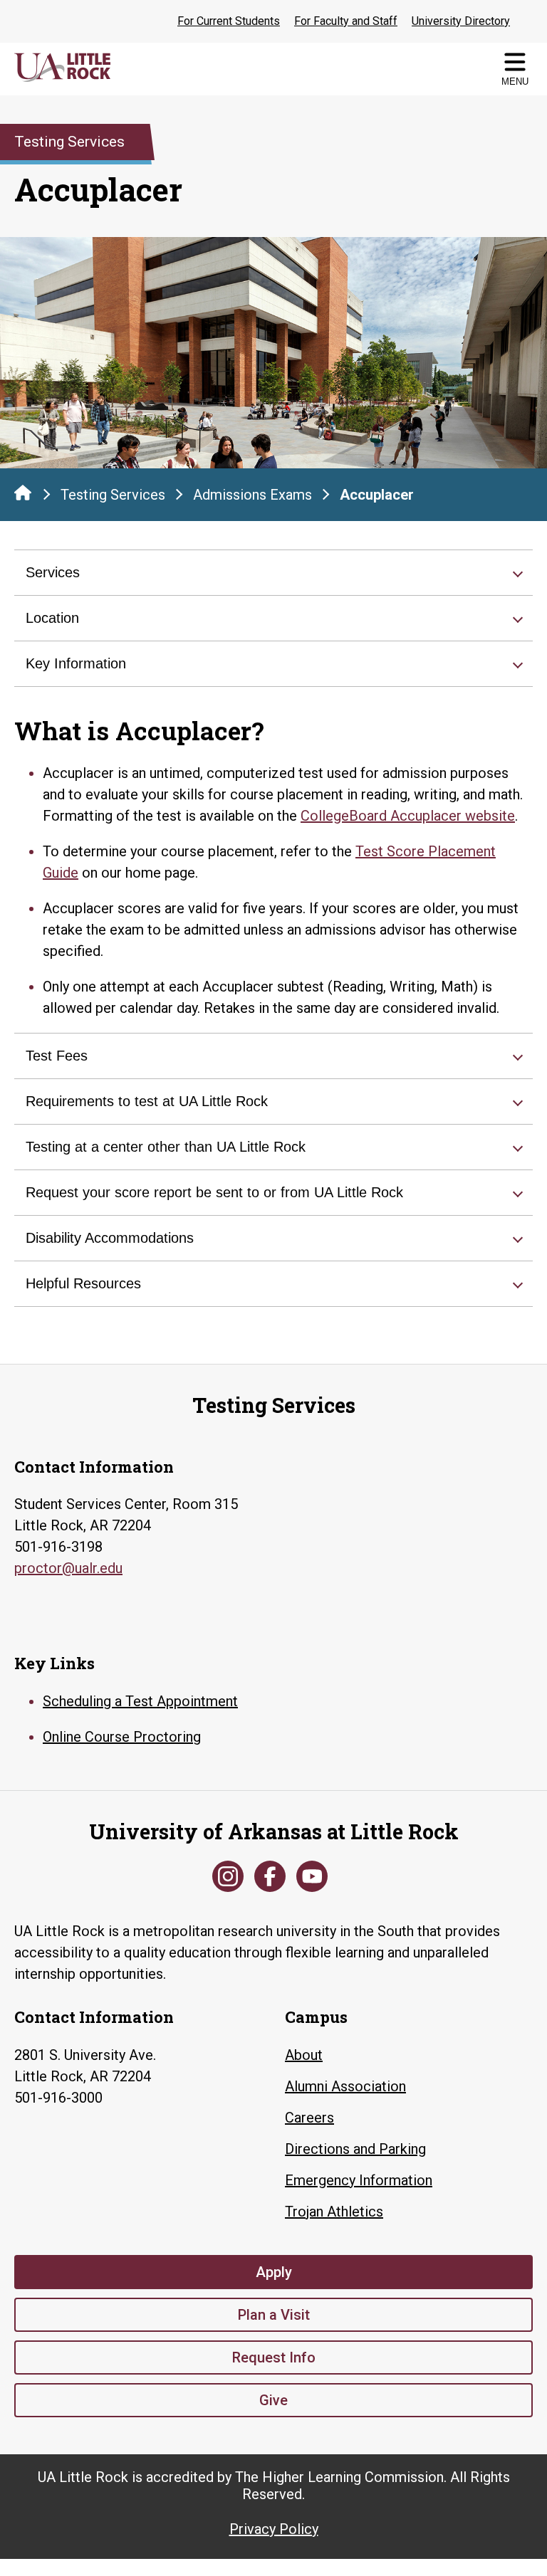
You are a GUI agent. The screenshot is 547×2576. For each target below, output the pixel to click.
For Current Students (229, 21)
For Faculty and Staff (346, 21)
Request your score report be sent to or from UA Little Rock (214, 1192)
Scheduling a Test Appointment (140, 1701)
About (304, 2055)
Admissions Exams (252, 495)
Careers (309, 2118)
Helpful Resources (83, 1283)
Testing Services (113, 495)
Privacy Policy (274, 2529)
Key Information (76, 663)
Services (53, 572)
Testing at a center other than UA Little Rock (166, 1147)
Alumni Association (345, 2086)
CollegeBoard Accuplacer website (408, 816)
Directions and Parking (355, 2149)
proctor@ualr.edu (68, 1568)
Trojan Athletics (334, 2212)
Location (52, 618)
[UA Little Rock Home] (23, 493)
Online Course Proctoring (122, 1737)
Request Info (274, 2357)
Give (273, 2400)
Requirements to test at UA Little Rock (147, 1101)
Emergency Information (359, 2180)
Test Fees (57, 1056)
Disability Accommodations (110, 1238)
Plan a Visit (274, 2315)
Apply (274, 2272)
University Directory (461, 21)
